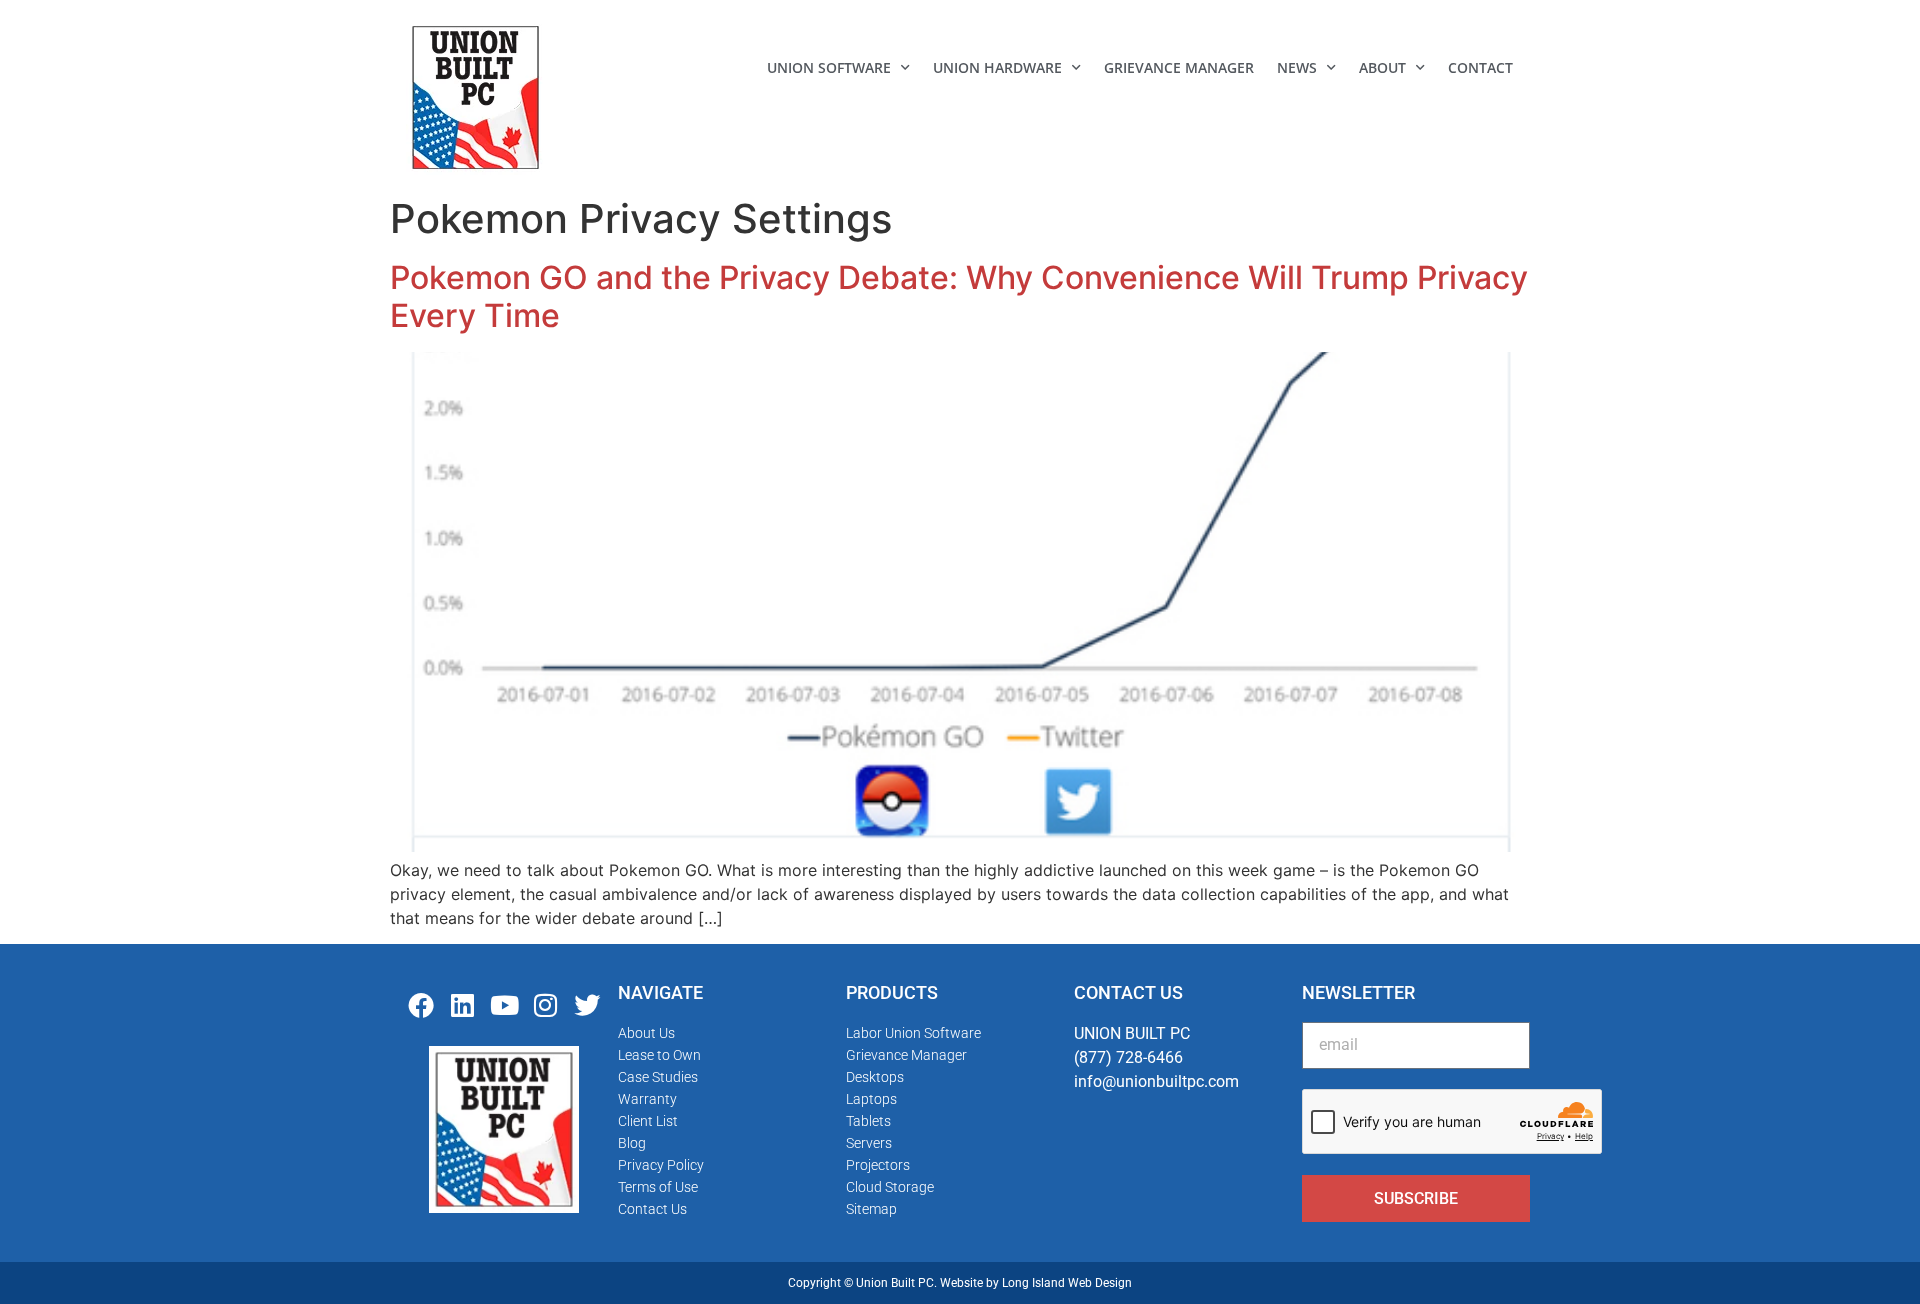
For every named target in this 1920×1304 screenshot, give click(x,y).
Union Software (829, 67)
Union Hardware (997, 67)
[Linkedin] (463, 1005)
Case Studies (658, 1077)
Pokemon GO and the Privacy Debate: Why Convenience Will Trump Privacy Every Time (959, 296)
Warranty (647, 1099)
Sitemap (871, 1209)
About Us (646, 1033)
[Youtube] (504, 1005)
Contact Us (652, 1209)
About (1382, 67)
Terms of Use (658, 1187)
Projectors (878, 1165)
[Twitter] (587, 1005)
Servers (869, 1143)
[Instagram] (546, 1005)
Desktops (875, 1077)
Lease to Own (659, 1055)
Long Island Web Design (1067, 1283)
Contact (1480, 67)
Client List (648, 1121)
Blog (632, 1143)
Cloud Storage (890, 1187)
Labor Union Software (913, 1033)
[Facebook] (421, 1005)
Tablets (868, 1121)
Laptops (871, 1099)
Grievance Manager (1179, 67)
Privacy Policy (661, 1165)
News (1297, 67)
